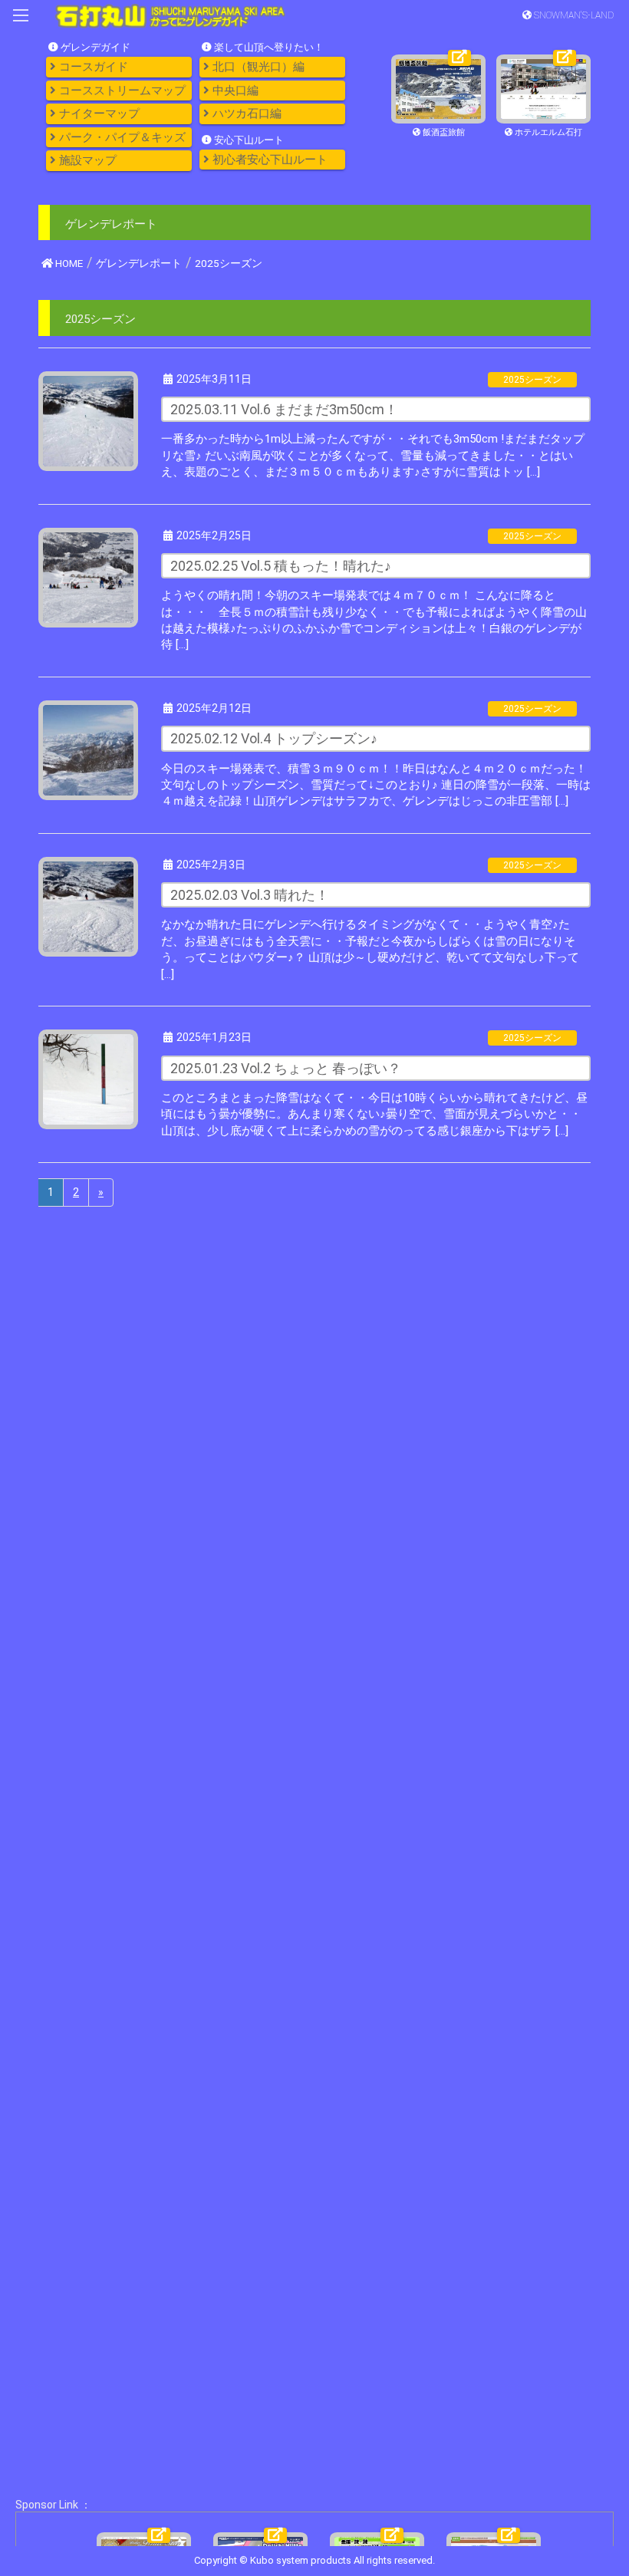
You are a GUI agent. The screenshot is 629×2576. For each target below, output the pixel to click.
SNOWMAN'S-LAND (573, 15)
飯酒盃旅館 (443, 132)
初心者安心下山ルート (268, 160)
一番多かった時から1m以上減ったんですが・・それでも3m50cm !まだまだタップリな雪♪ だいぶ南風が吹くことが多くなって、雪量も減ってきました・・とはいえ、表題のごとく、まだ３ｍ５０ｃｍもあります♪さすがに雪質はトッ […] (373, 455)
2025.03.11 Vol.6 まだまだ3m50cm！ (284, 409)
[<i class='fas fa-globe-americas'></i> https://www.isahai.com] (438, 88)
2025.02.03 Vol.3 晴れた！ (250, 895)
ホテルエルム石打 (547, 132)
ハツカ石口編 (245, 114)
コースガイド (92, 67)
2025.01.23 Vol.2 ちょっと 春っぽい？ (286, 1068)
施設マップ (86, 160)
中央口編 (234, 91)
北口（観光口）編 (257, 67)
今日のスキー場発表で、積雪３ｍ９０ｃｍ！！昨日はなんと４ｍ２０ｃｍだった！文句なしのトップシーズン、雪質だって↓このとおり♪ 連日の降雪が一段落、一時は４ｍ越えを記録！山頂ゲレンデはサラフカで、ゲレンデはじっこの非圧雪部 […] (376, 785)
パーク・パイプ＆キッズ (121, 137)
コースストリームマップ (121, 91)
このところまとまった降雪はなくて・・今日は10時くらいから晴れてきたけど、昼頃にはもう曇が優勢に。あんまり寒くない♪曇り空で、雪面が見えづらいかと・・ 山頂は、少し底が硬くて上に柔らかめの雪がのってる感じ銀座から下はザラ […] (374, 1114)
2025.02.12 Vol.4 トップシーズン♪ (274, 738)
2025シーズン (532, 380)
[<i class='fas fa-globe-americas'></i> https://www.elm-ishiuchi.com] (543, 88)
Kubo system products (302, 2560)
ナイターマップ (98, 114)
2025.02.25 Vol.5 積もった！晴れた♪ (281, 566)
